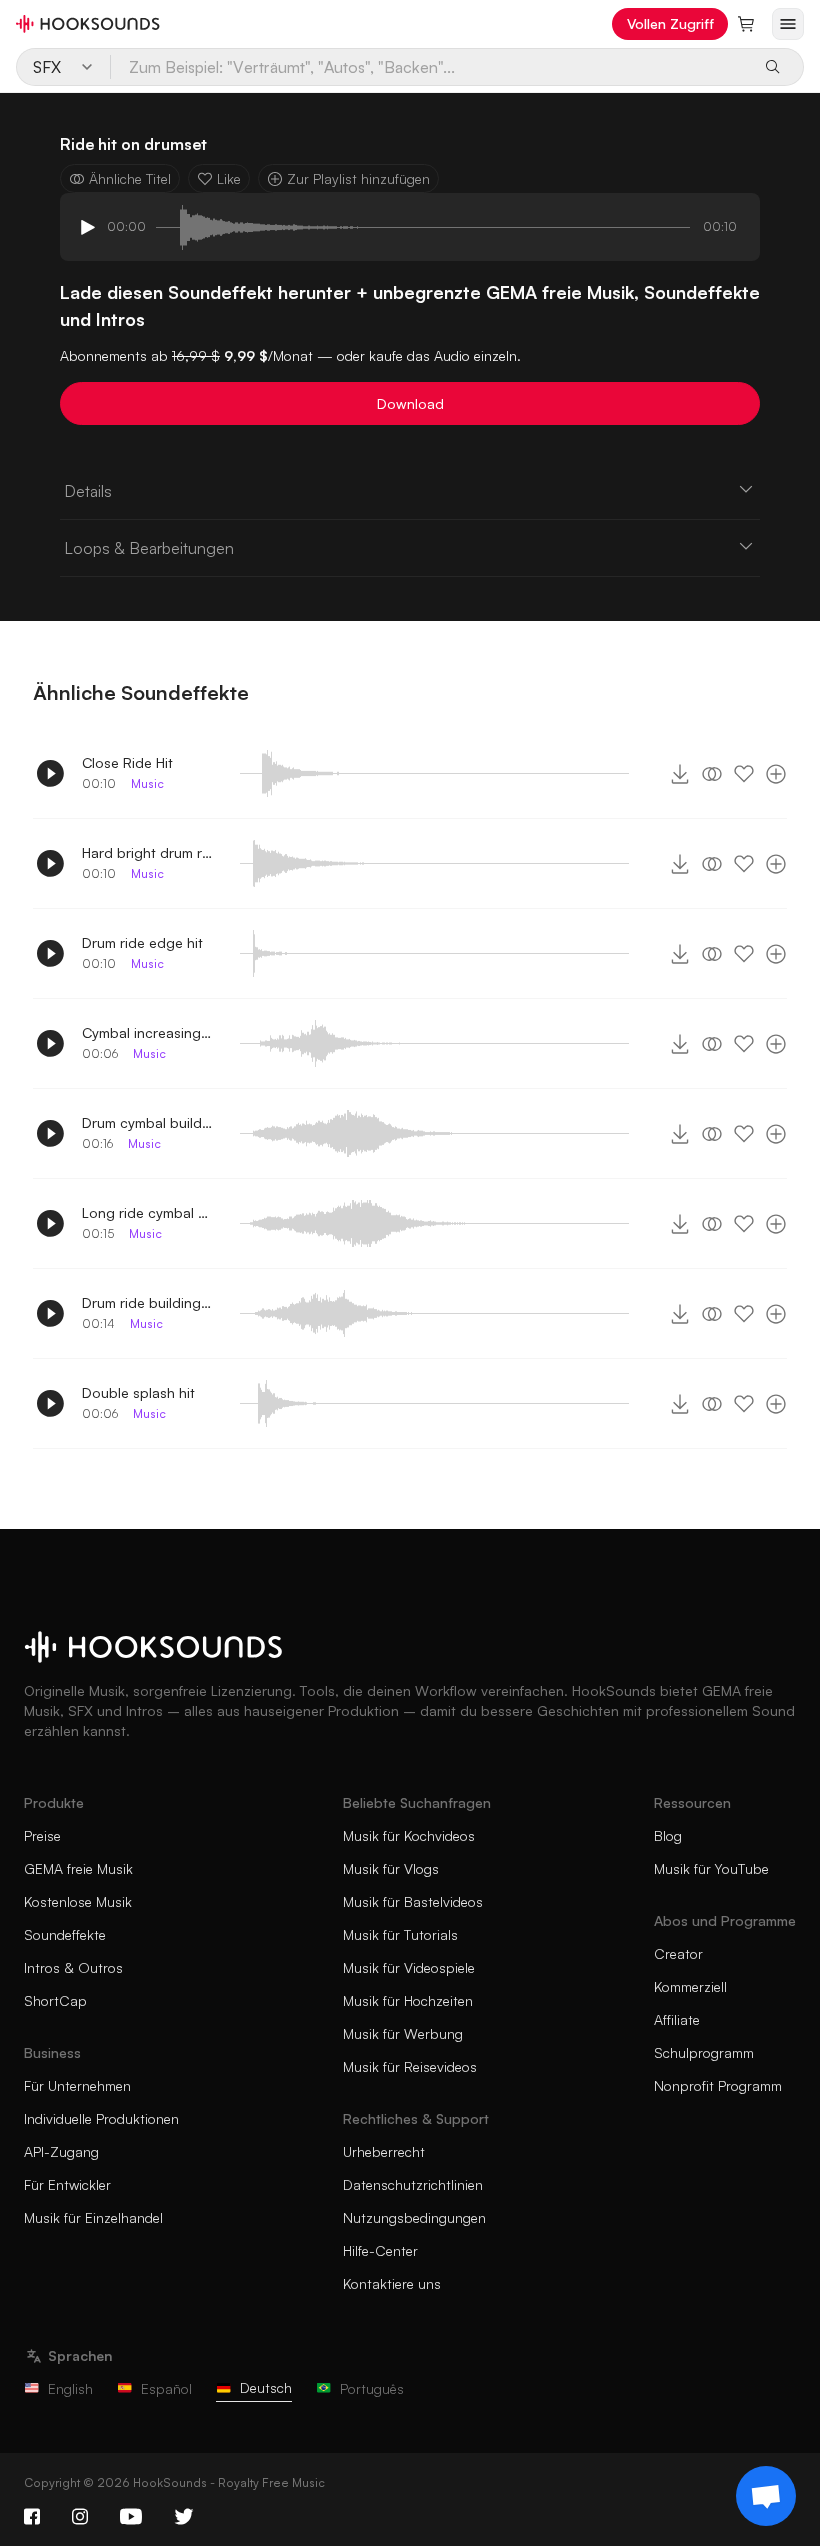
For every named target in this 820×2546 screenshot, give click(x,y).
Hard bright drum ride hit (147, 852)
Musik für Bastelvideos (413, 1901)
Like (229, 178)
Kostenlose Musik (78, 1901)
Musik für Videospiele (409, 1967)
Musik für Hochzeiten (408, 2000)
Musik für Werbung (403, 2033)
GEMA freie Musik (78, 1868)
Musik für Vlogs (391, 1868)
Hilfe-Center (380, 2250)
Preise (42, 1835)
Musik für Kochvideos (409, 1835)
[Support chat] (766, 2496)
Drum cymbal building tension (147, 1122)
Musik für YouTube (711, 1868)
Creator (678, 1953)
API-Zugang (61, 2151)
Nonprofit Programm (718, 2085)
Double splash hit (138, 1392)
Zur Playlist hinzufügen (358, 178)
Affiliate (677, 2019)
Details (88, 491)
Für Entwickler (67, 2184)
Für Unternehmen (77, 2085)
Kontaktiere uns (392, 2283)
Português (372, 2388)
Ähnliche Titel (130, 178)
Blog (668, 1835)
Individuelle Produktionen (101, 2118)
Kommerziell (690, 1986)
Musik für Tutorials (400, 1934)
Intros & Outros (73, 1967)
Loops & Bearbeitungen (149, 548)
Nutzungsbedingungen (414, 2217)
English (70, 2388)
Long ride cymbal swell (147, 1212)
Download (410, 403)
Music (147, 783)
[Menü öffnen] (788, 24)
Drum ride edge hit (142, 942)
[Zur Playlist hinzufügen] (776, 774)
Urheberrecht (384, 2151)
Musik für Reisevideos (410, 2066)
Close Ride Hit (127, 762)
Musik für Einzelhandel (93, 2217)
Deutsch (266, 2387)
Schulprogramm (704, 2052)
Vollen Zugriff (670, 23)
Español (166, 2388)
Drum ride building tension (147, 1302)
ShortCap (55, 2000)
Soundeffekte (65, 1934)
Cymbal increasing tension (147, 1032)
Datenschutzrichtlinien (413, 2184)
